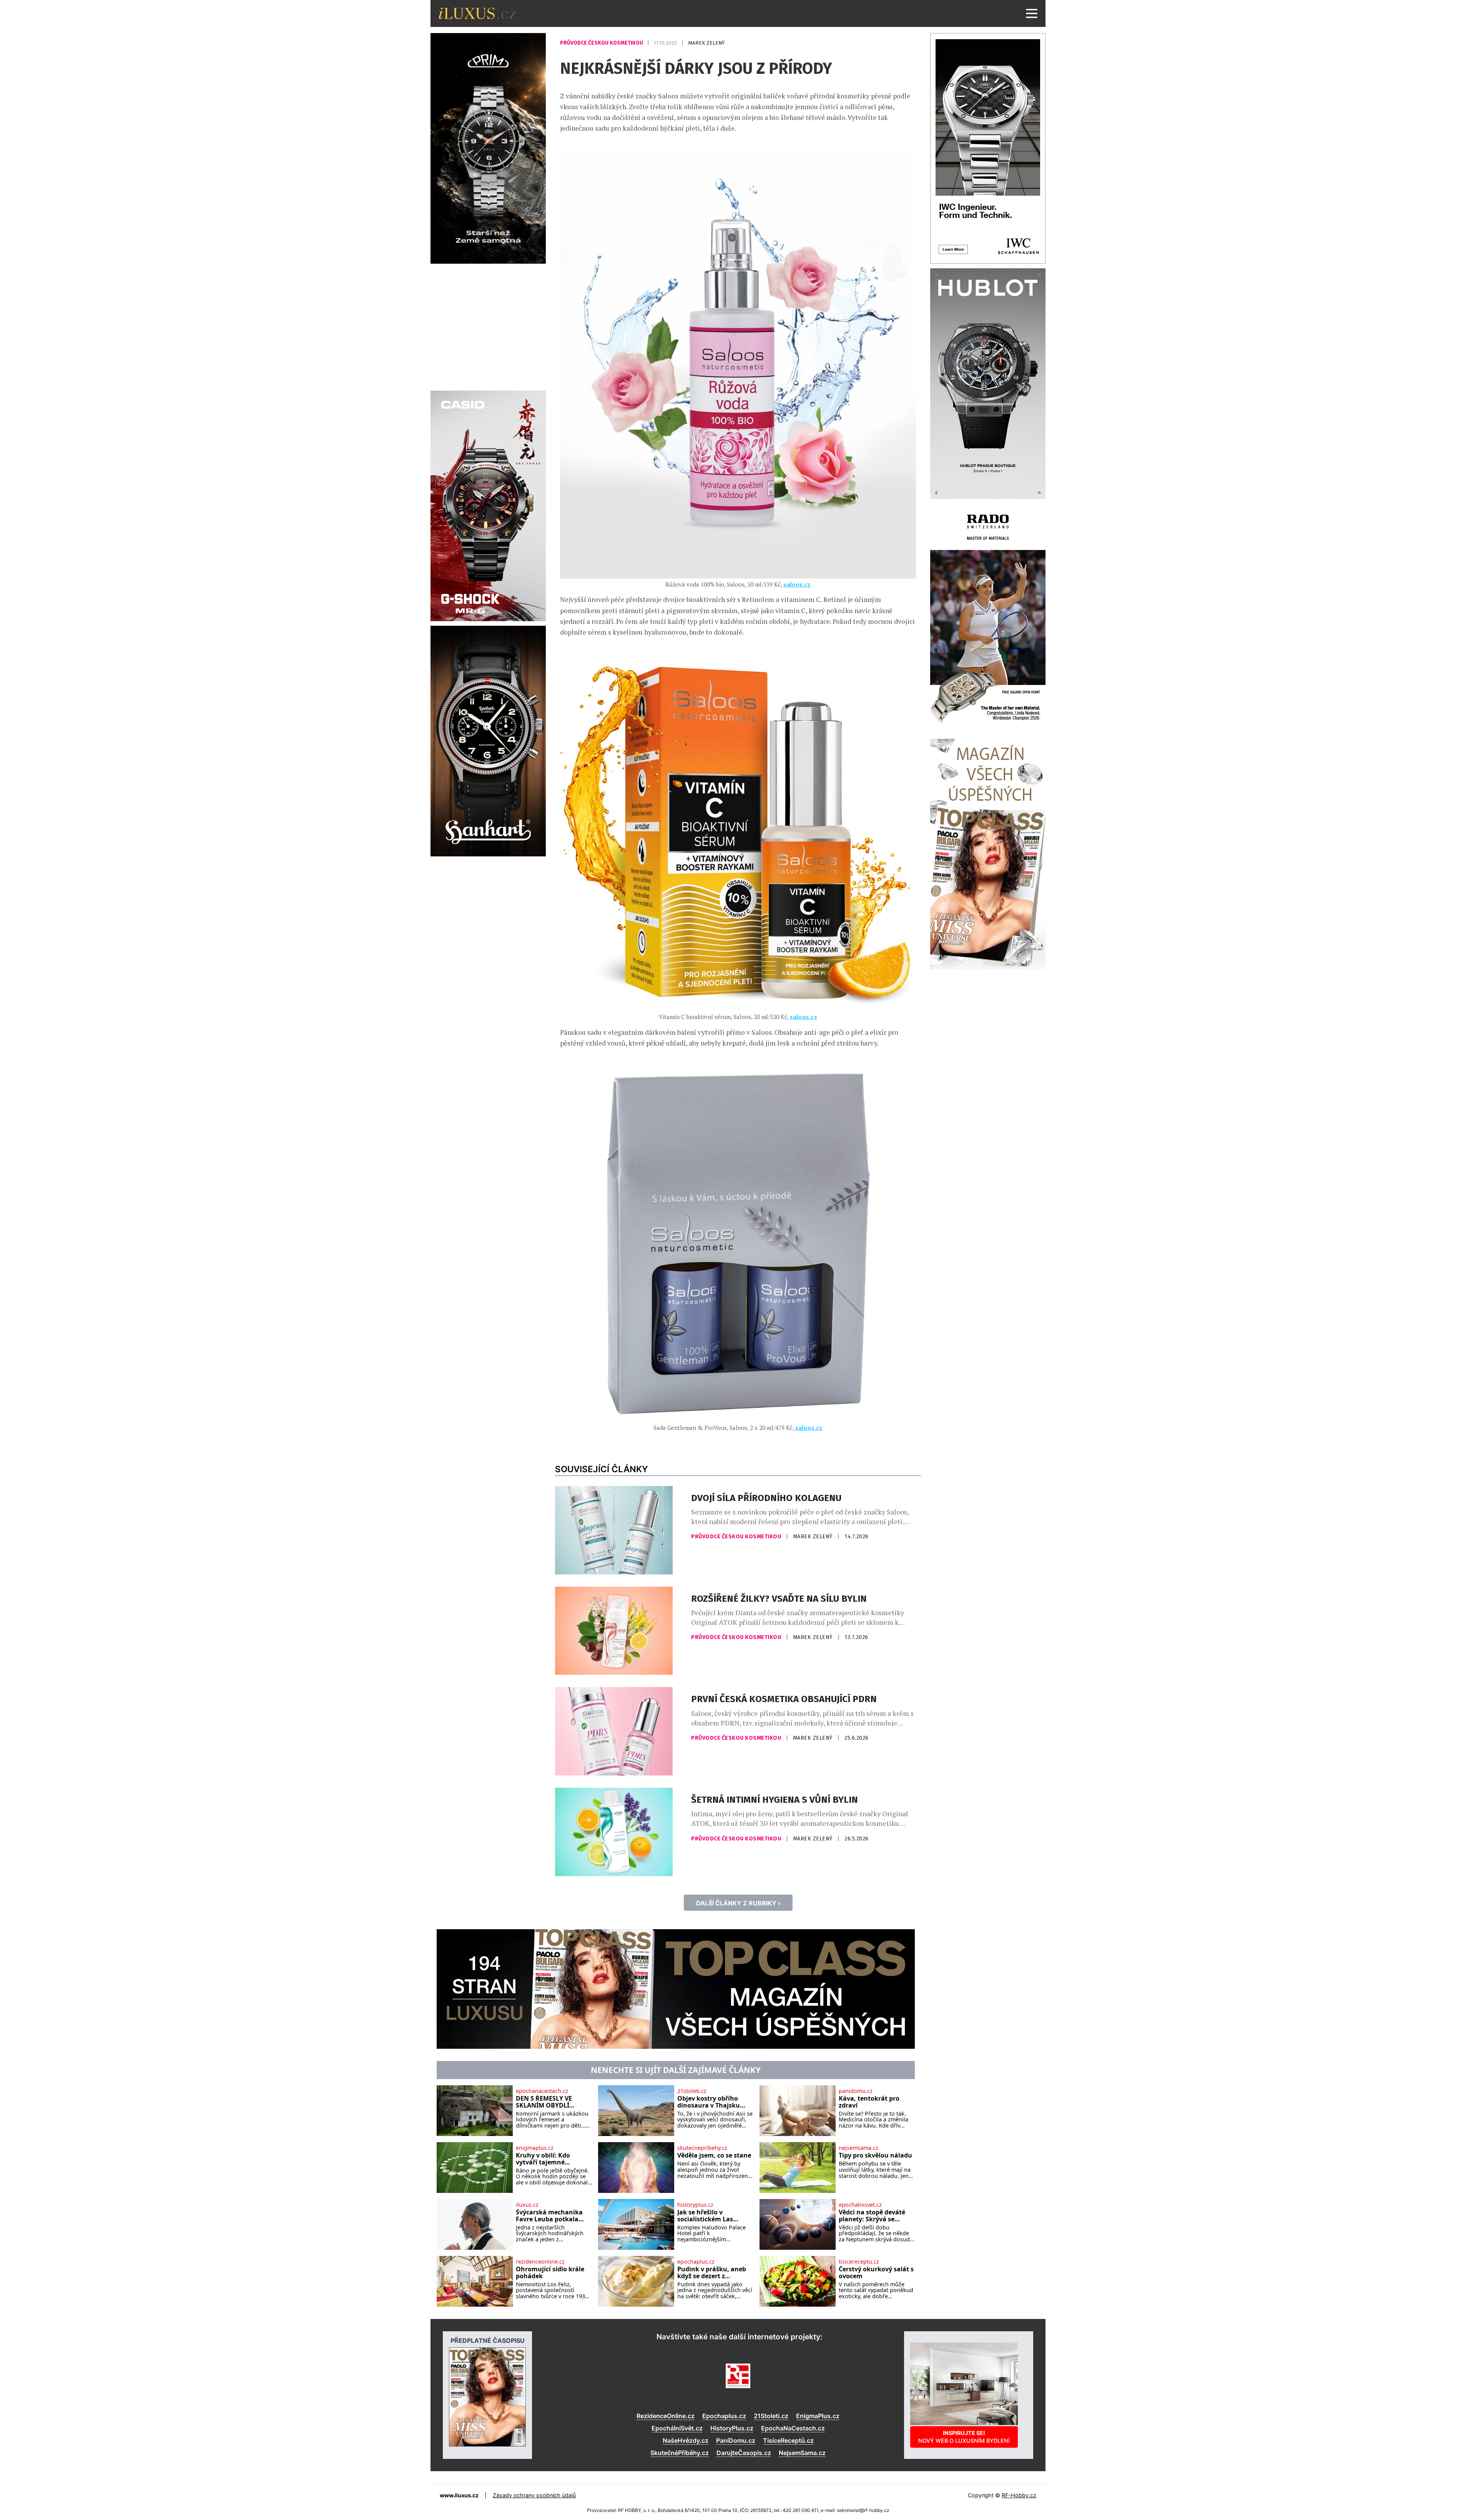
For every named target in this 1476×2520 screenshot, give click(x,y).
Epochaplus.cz (724, 2416)
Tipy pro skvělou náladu (875, 2156)
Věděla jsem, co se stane (714, 2156)
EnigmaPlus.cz (818, 2416)
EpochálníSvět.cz (677, 2428)
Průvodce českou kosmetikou (602, 43)
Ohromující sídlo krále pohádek (550, 2273)
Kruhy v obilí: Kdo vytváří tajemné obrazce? (543, 2159)
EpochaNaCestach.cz (793, 2428)
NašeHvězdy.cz (686, 2440)
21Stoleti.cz (771, 2416)
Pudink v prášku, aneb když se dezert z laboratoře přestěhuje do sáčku (712, 2273)
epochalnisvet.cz (860, 2205)
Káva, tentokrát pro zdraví (869, 2102)
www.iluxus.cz (459, 2495)
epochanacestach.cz (542, 2091)
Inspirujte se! (964, 2437)
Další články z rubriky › (738, 1903)
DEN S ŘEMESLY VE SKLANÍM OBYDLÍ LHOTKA (544, 2102)
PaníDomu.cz (736, 2440)
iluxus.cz (527, 2205)
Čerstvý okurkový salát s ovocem (876, 2273)
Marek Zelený (706, 43)
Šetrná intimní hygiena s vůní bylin (775, 1800)
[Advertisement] (488, 326)
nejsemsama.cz (859, 2148)
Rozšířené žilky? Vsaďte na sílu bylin (779, 1599)
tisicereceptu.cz (859, 2262)
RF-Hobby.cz (1019, 2495)
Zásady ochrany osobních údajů (534, 2495)
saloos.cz (797, 584)
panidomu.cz (856, 2091)
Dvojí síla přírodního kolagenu (766, 1498)
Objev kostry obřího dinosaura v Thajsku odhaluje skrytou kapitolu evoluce (709, 2102)
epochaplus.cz (696, 2262)
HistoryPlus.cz (732, 2428)
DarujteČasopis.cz (744, 2453)
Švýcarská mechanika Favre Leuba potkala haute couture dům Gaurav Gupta (549, 2216)
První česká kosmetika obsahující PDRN (784, 1699)
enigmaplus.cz (535, 2148)
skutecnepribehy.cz (702, 2148)
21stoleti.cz (692, 2091)
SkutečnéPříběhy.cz (680, 2453)
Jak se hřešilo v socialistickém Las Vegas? (705, 2216)
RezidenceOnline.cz (666, 2416)
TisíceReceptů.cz (788, 2440)
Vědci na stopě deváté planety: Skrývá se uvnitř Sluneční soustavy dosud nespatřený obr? (872, 2216)
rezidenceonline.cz (540, 2262)
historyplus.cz (695, 2205)
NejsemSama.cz (802, 2453)
